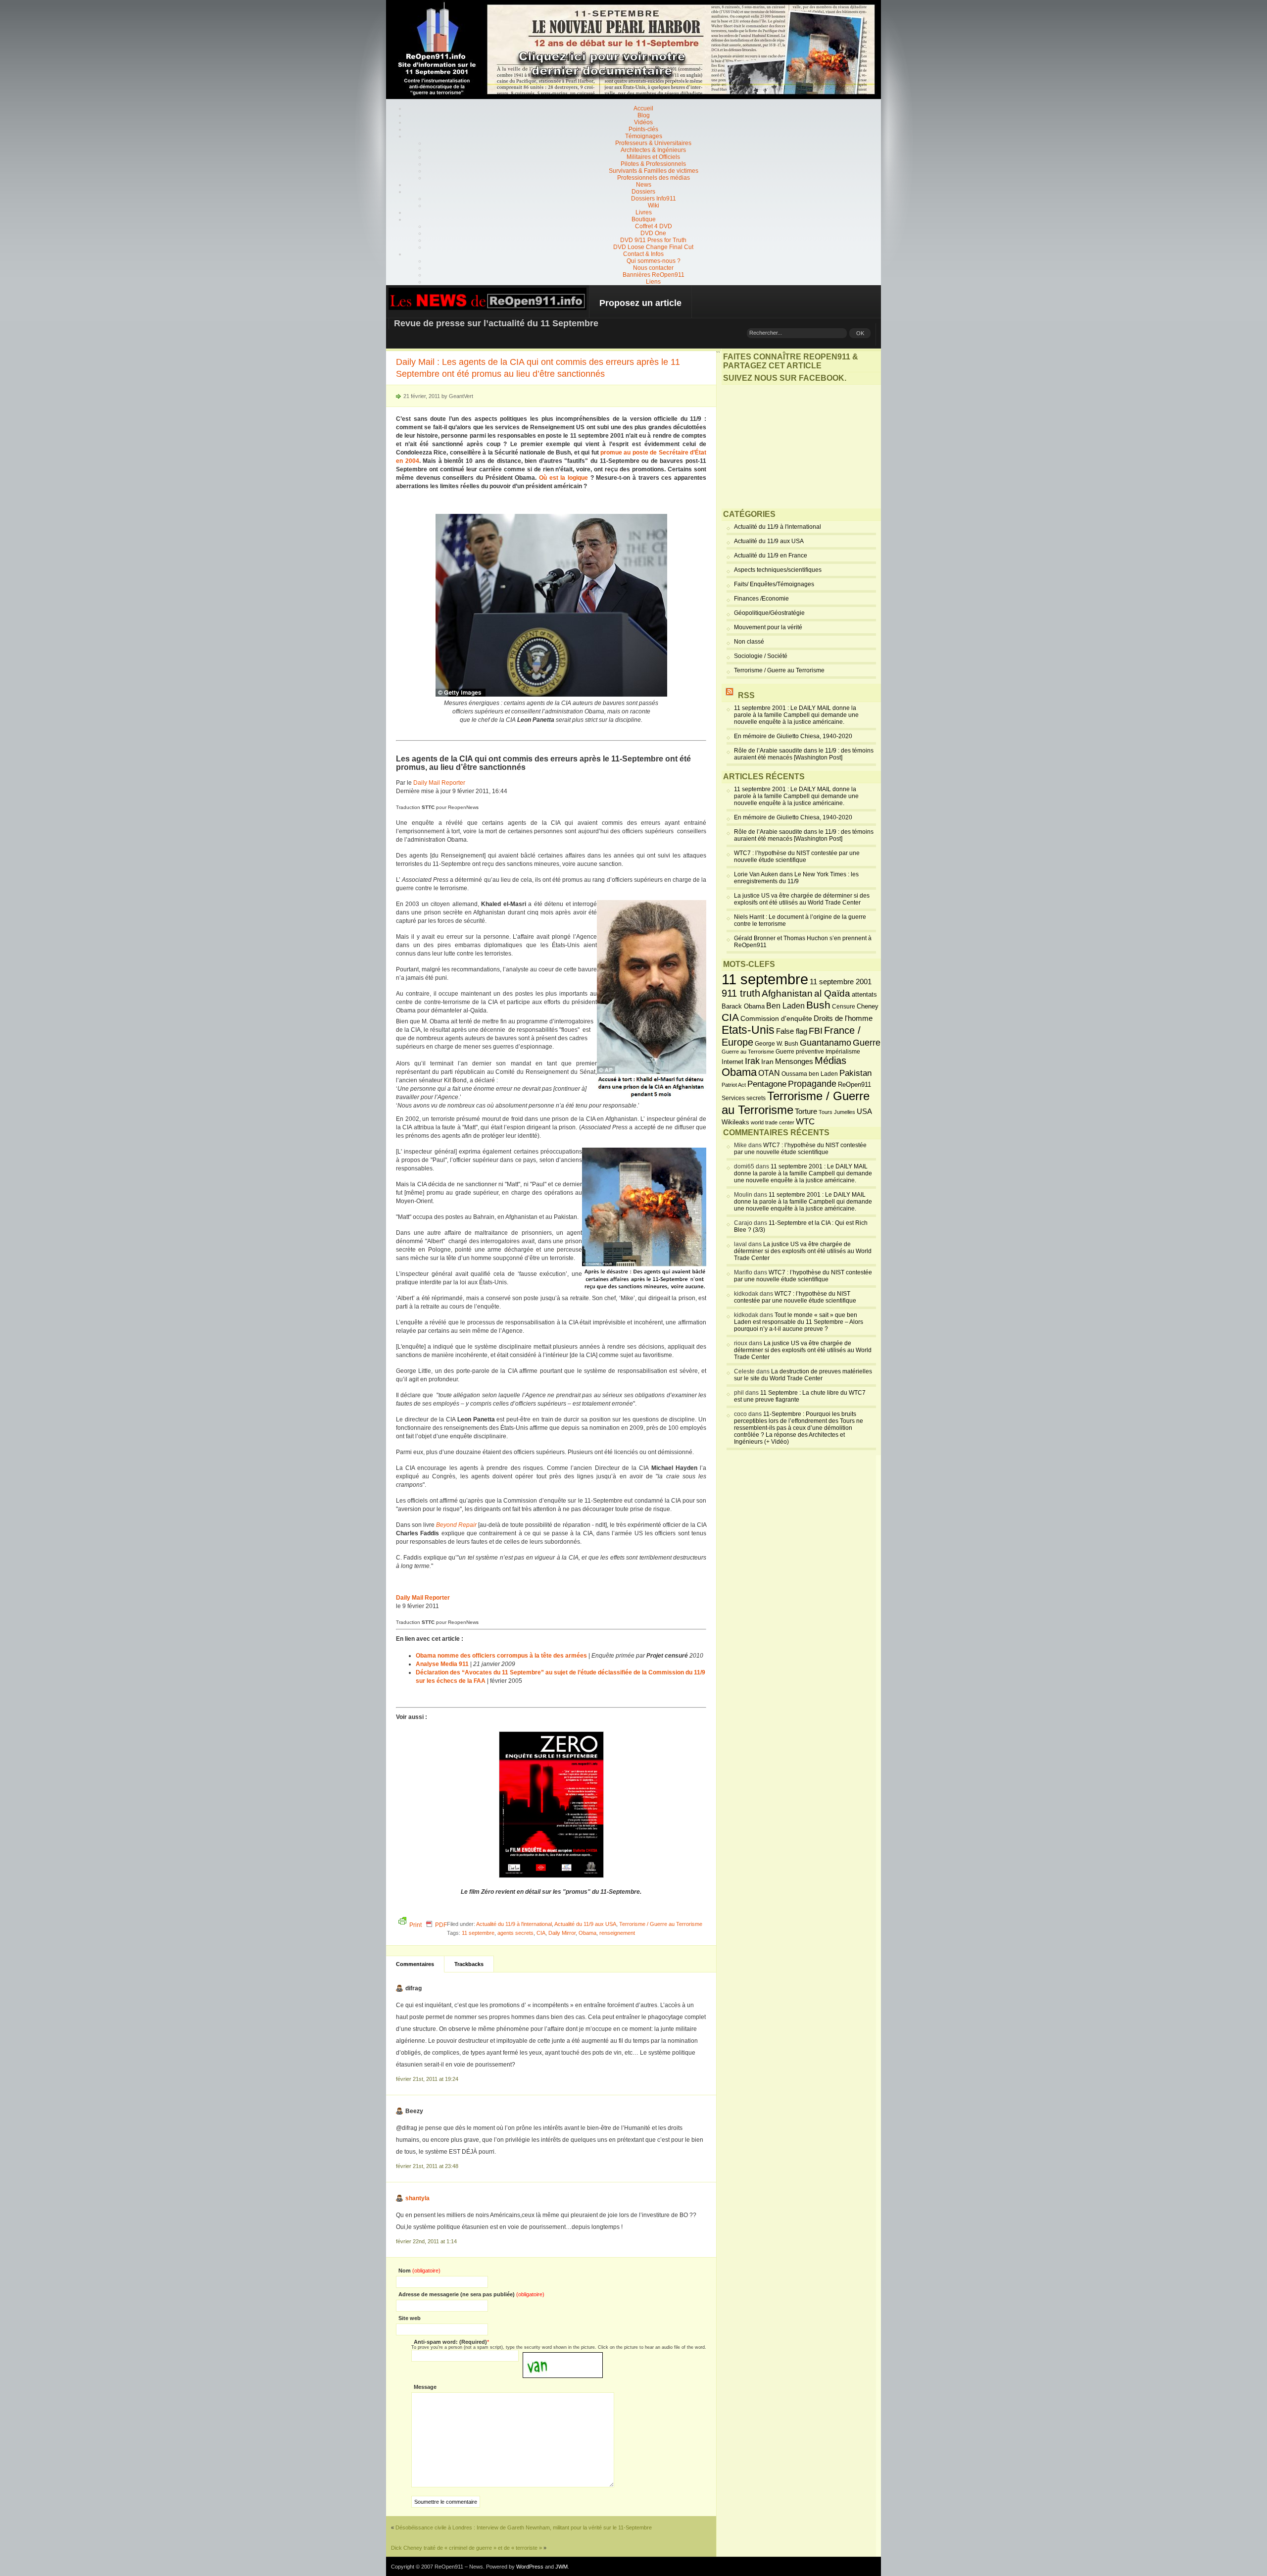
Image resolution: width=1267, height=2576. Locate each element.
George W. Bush (777, 1044)
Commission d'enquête (776, 1019)
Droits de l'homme (843, 1018)
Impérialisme (843, 1052)
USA (864, 1111)
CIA (541, 1933)
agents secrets (515, 1933)
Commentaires (415, 1964)
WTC (805, 1122)
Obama (587, 1933)
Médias (830, 1061)
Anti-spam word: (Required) (450, 2342)
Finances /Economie (761, 599)
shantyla (417, 2198)
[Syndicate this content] (730, 695)
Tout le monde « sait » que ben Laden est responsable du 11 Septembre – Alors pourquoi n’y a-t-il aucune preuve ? (799, 1322)
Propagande (812, 1084)
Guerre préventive (800, 1051)
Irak (752, 1061)
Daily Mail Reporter (439, 783)
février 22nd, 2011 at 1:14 (426, 2241)
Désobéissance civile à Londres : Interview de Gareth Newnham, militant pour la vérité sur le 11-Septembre (524, 2527)
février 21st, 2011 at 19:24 (427, 2079)
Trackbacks (469, 1964)
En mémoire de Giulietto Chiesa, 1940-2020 (793, 736)
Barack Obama (743, 1006)
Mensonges (794, 1061)
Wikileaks (735, 1122)
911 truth (741, 993)
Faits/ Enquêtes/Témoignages (774, 584)
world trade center (773, 1122)
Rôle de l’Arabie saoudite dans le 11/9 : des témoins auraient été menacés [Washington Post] (804, 754)
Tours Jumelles (837, 1112)
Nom (419, 2271)
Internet (732, 1062)
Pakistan (855, 1073)
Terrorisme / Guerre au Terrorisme (661, 1924)
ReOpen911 (854, 1085)
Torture (806, 1111)
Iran (767, 1061)
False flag (792, 1031)
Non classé (749, 642)
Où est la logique (563, 478)
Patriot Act (734, 1085)
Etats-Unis (748, 1030)
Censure (844, 1007)
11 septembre (478, 1933)
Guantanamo (826, 1043)
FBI (816, 1031)
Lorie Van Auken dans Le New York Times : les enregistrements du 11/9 (796, 878)
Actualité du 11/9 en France (771, 556)
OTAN (769, 1073)
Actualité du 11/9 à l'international (514, 1924)
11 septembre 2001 (841, 982)
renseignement (617, 1933)
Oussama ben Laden (810, 1074)
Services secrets (744, 1098)
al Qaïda (832, 993)
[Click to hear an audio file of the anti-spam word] (563, 2356)
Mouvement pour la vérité (768, 627)
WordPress (530, 2567)
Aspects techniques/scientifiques (778, 570)
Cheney (868, 1007)
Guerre (867, 1043)
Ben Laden (785, 1006)
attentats (864, 995)
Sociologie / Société (761, 656)
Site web (410, 2318)
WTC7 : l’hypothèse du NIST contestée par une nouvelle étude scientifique (797, 857)
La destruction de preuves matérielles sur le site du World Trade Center (803, 1375)
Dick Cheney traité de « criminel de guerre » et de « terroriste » (466, 2548)
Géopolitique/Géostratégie (769, 613)
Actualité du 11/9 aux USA (585, 1924)
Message (425, 2387)
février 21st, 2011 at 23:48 (427, 2166)
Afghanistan (787, 993)
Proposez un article (640, 303)
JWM (561, 2567)
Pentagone (767, 1084)
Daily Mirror (562, 1933)
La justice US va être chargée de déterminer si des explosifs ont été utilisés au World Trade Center (802, 899)
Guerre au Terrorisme (748, 1052)
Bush (818, 1005)
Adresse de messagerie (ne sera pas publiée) (471, 2294)
